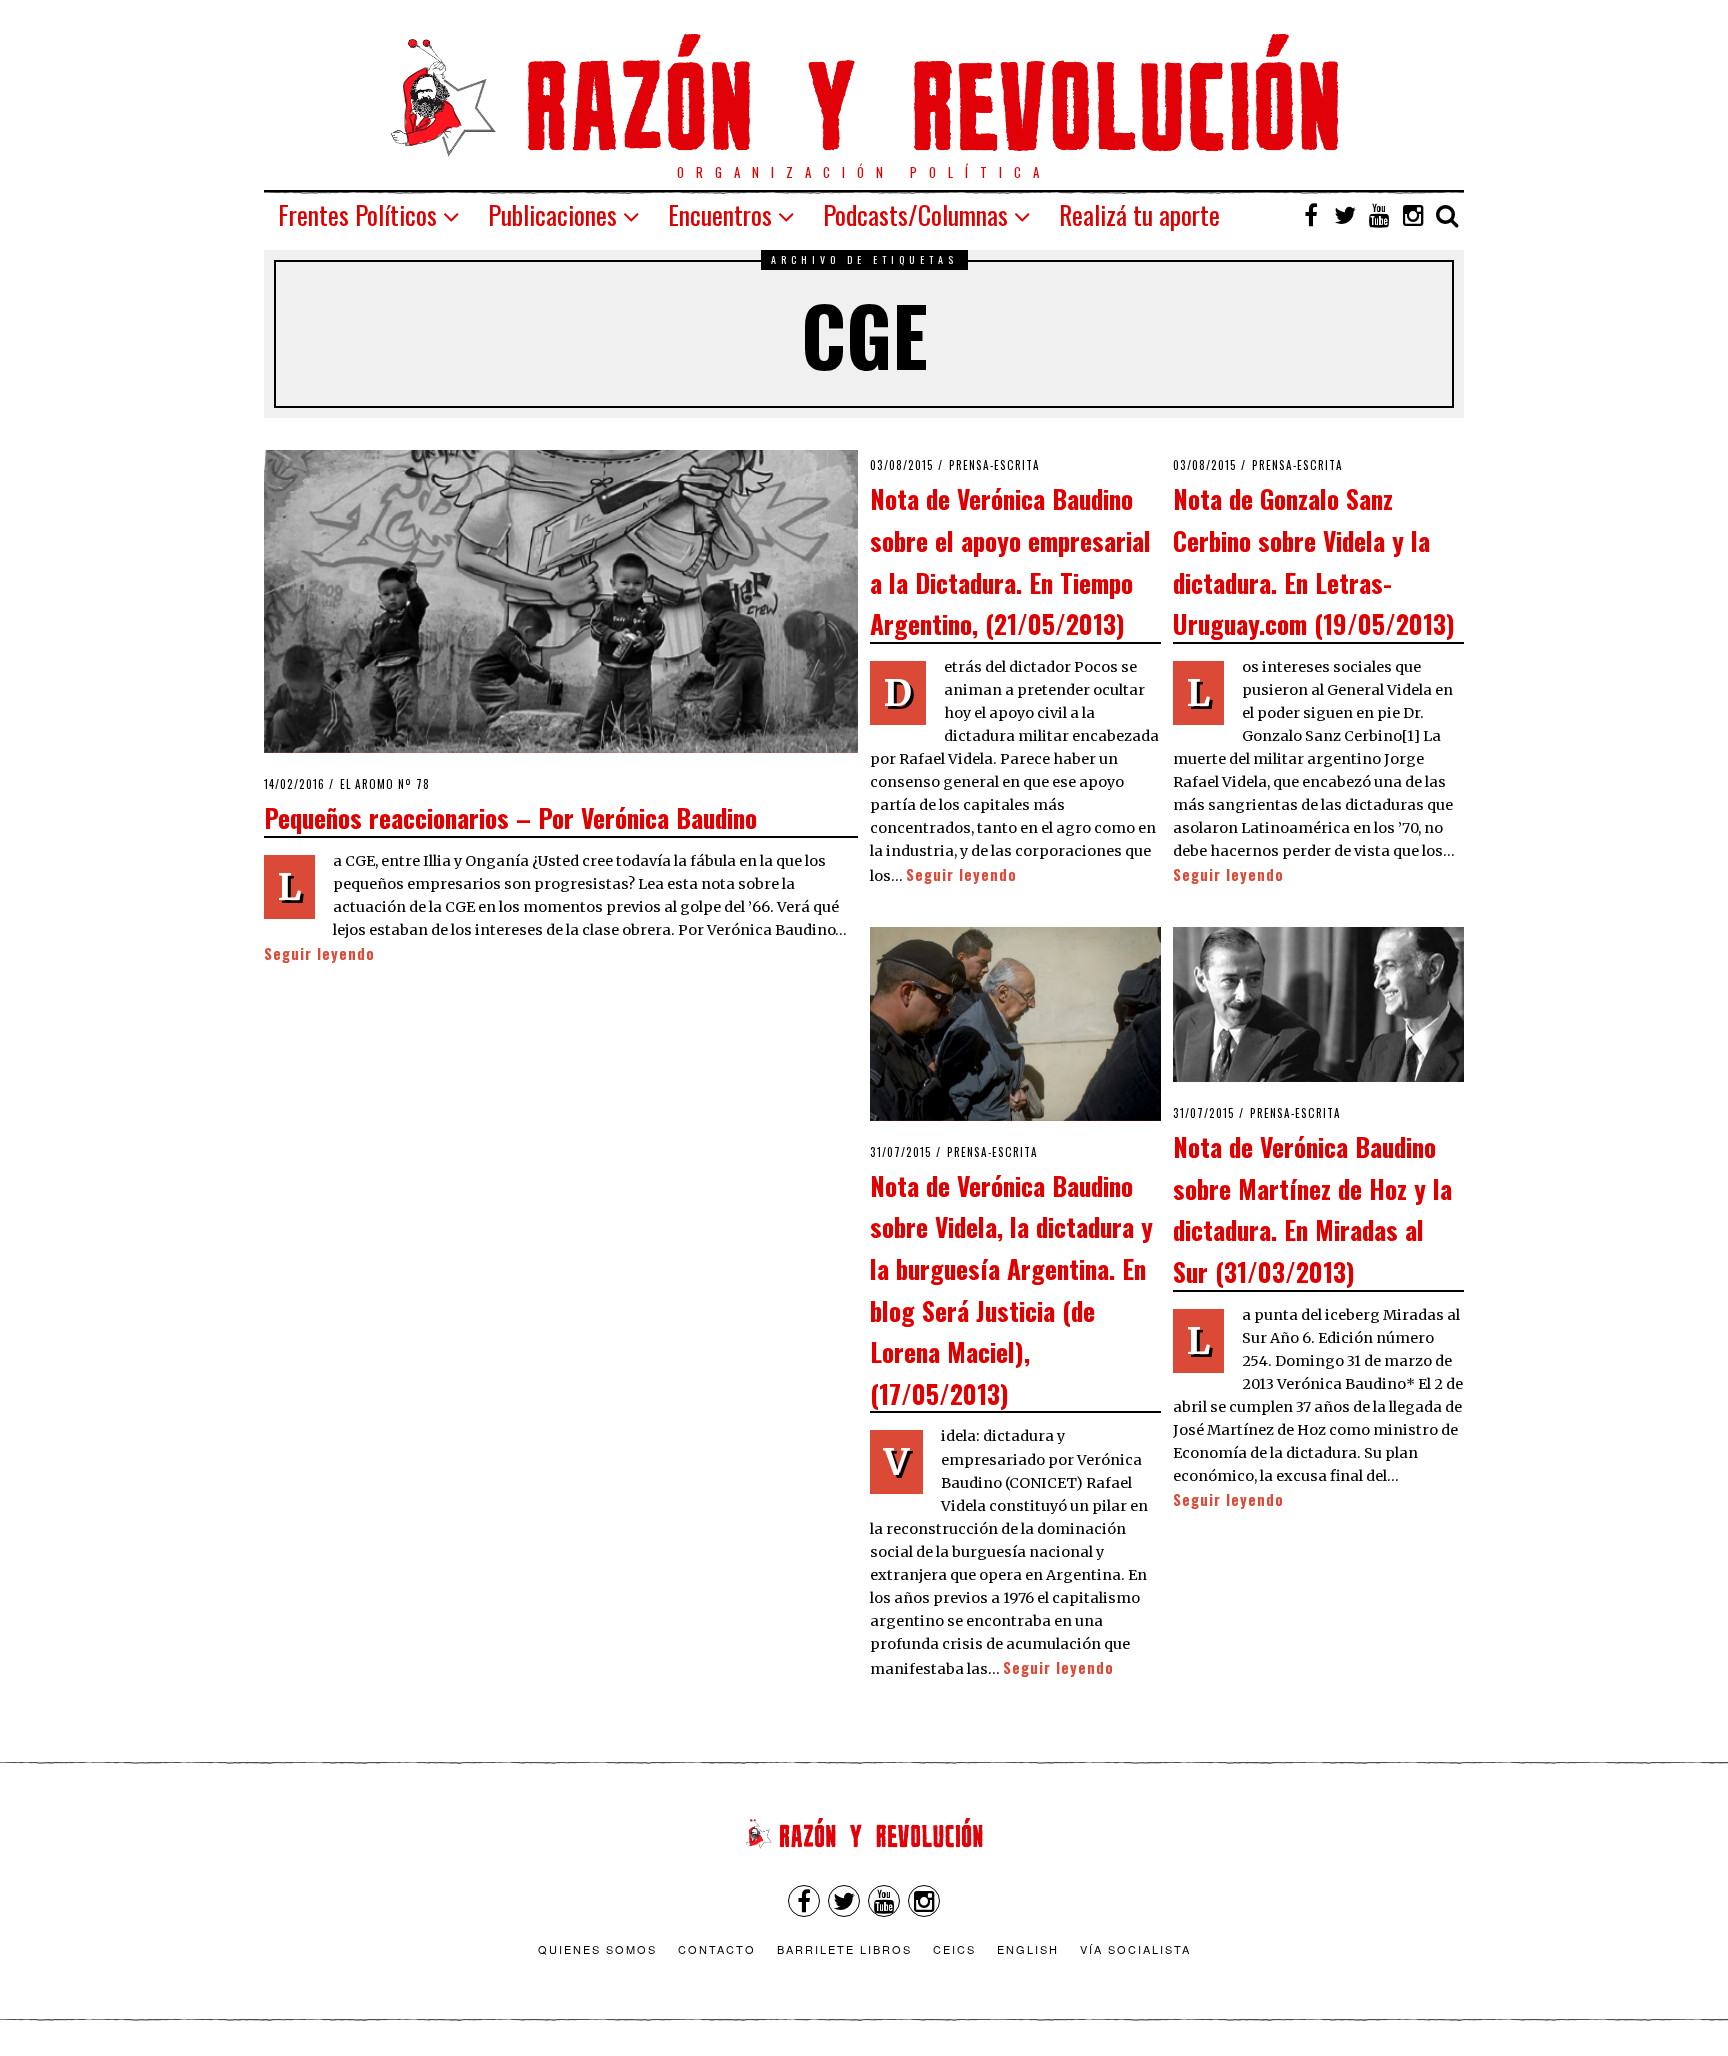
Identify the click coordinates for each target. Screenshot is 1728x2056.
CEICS (954, 1949)
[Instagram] (1413, 215)
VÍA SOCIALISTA (1135, 1949)
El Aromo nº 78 (385, 784)
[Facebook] (1311, 215)
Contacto (717, 1949)
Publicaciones (552, 214)
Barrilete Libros (844, 1949)
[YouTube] (1379, 215)
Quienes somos (597, 1949)
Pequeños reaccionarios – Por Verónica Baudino (510, 817)
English (1028, 1949)
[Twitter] (1345, 215)
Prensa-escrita (994, 465)
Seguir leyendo (319, 953)
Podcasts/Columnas (915, 214)
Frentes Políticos (357, 214)
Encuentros (720, 214)
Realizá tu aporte (1139, 214)
